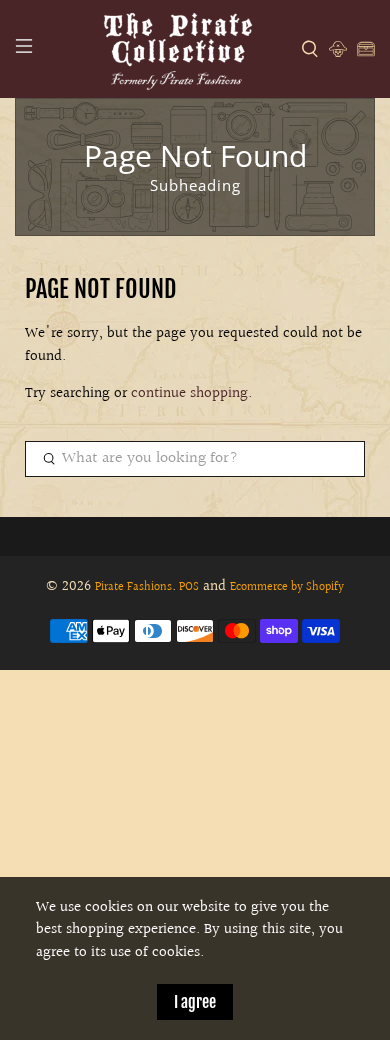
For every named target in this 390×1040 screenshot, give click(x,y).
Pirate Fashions (133, 587)
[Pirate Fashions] (176, 49)
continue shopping (189, 393)
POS (189, 587)
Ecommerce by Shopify (287, 587)
